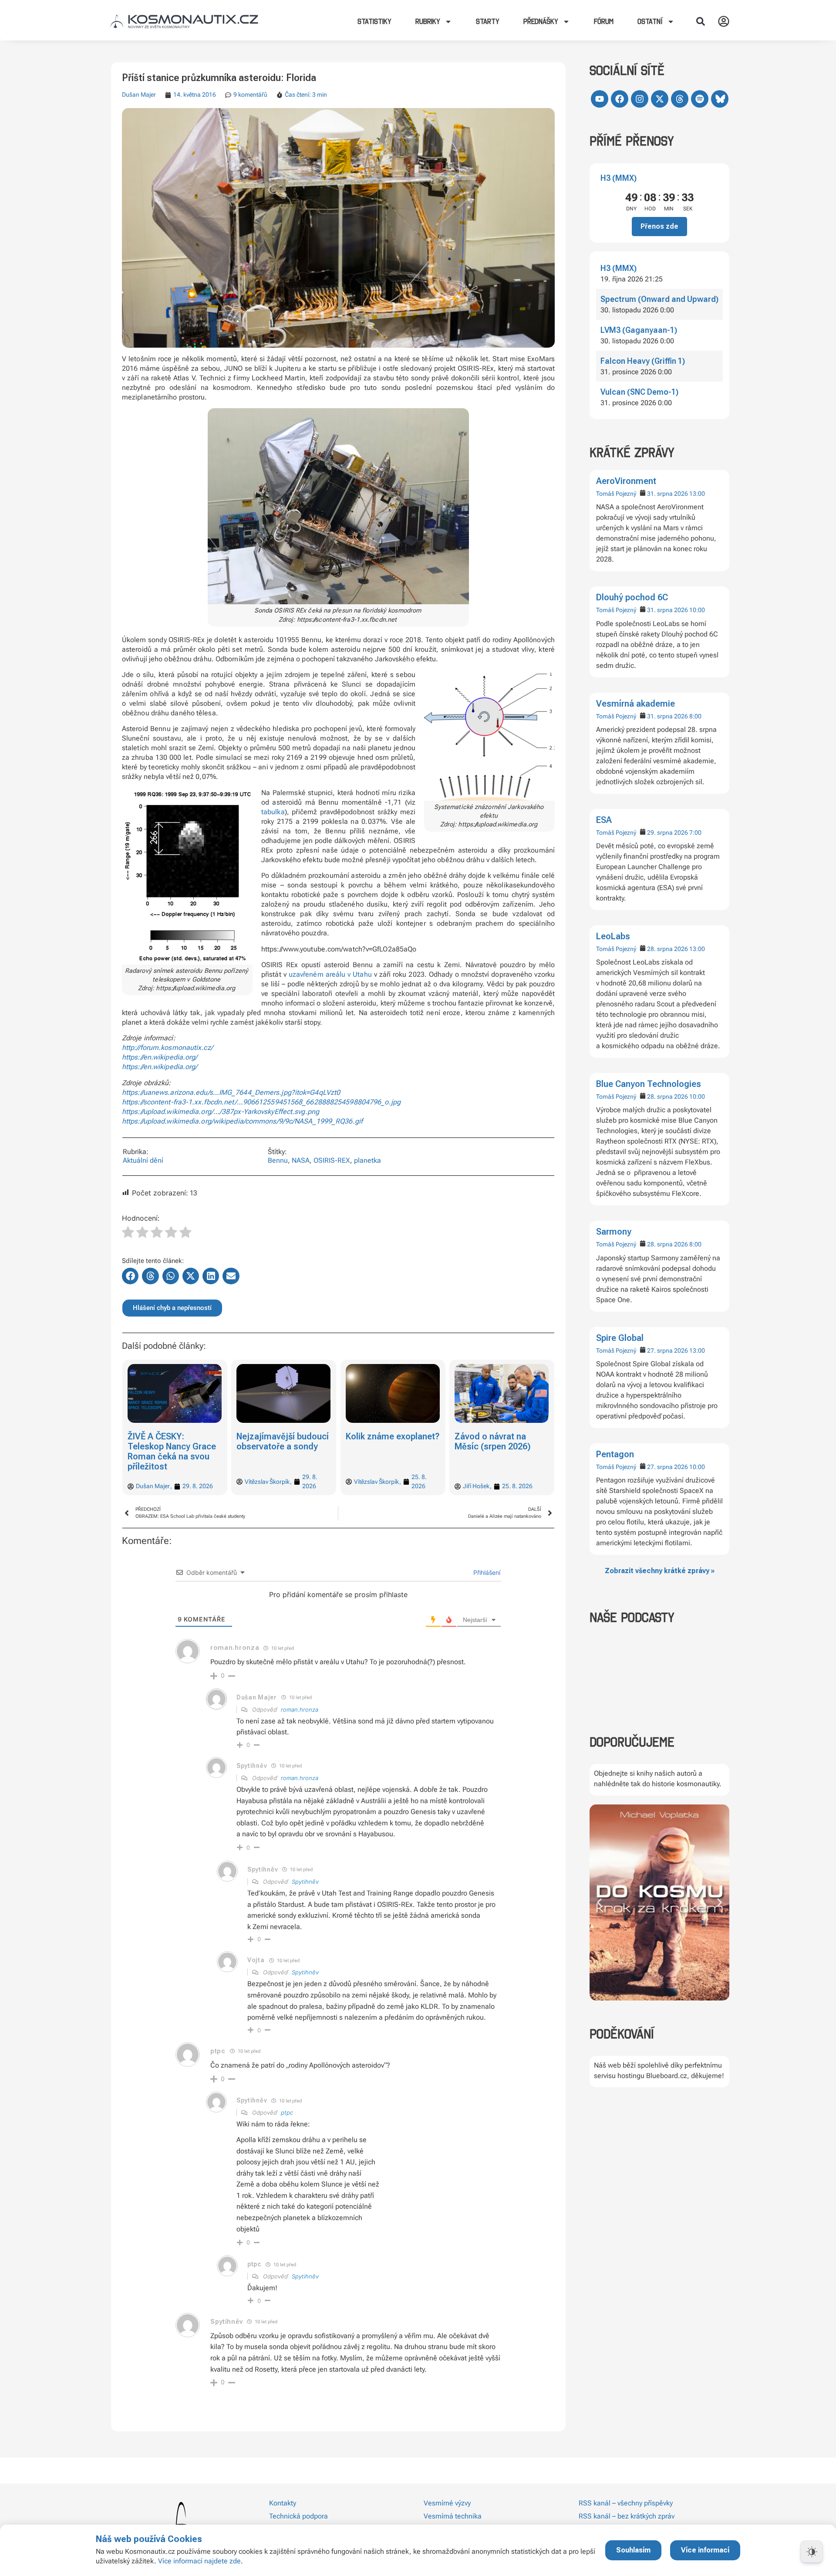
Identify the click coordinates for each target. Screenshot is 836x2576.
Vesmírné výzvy (447, 2503)
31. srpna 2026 (667, 494)
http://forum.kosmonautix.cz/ (167, 1048)
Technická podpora (298, 2516)
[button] (701, 21)
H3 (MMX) (619, 178)
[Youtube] (600, 99)
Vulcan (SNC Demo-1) (639, 392)
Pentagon (615, 1454)
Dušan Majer (139, 95)
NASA (301, 1160)
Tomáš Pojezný (616, 494)
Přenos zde (659, 226)
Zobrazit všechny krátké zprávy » (660, 1571)
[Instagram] (640, 99)
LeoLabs (613, 936)
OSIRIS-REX (332, 1160)
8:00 (695, 716)
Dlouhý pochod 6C (632, 597)
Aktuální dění (143, 1160)
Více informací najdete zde (199, 2561)
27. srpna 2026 (667, 1351)
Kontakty (283, 2503)
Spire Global (620, 1338)
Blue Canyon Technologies (649, 1084)
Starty (488, 21)
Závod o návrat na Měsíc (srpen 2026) (493, 1441)
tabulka (273, 812)
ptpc (287, 2112)
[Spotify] (700, 99)
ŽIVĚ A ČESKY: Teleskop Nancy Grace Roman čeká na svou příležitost (172, 1451)
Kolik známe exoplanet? (393, 1436)
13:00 (697, 494)
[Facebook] (620, 99)
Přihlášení (486, 1572)
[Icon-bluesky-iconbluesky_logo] (720, 99)
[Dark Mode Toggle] (812, 2552)
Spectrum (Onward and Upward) (659, 299)
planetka (367, 1160)
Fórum (604, 21)
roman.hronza (300, 1709)
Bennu (278, 1160)
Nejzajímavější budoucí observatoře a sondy (283, 1441)
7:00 (695, 833)
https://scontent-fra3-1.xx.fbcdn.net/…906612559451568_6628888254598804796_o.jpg (261, 1102)
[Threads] (680, 99)
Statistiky (374, 21)
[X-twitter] (660, 99)
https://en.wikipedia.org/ (160, 1057)
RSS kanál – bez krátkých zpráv (627, 2516)
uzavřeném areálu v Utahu (330, 974)
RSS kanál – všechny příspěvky (626, 2503)
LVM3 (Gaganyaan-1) (639, 330)
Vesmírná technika (453, 2516)
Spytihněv (305, 1882)
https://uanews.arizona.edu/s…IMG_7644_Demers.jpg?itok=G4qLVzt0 (231, 1092)
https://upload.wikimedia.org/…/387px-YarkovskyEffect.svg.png (221, 1112)
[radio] (128, 1233)
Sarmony (614, 1232)
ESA (604, 820)
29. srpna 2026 (667, 833)
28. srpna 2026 (667, 949)
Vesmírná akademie (635, 704)
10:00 (697, 610)
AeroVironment (626, 481)
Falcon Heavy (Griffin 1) (643, 361)
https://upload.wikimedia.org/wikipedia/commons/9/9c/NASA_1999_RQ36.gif (242, 1121)
